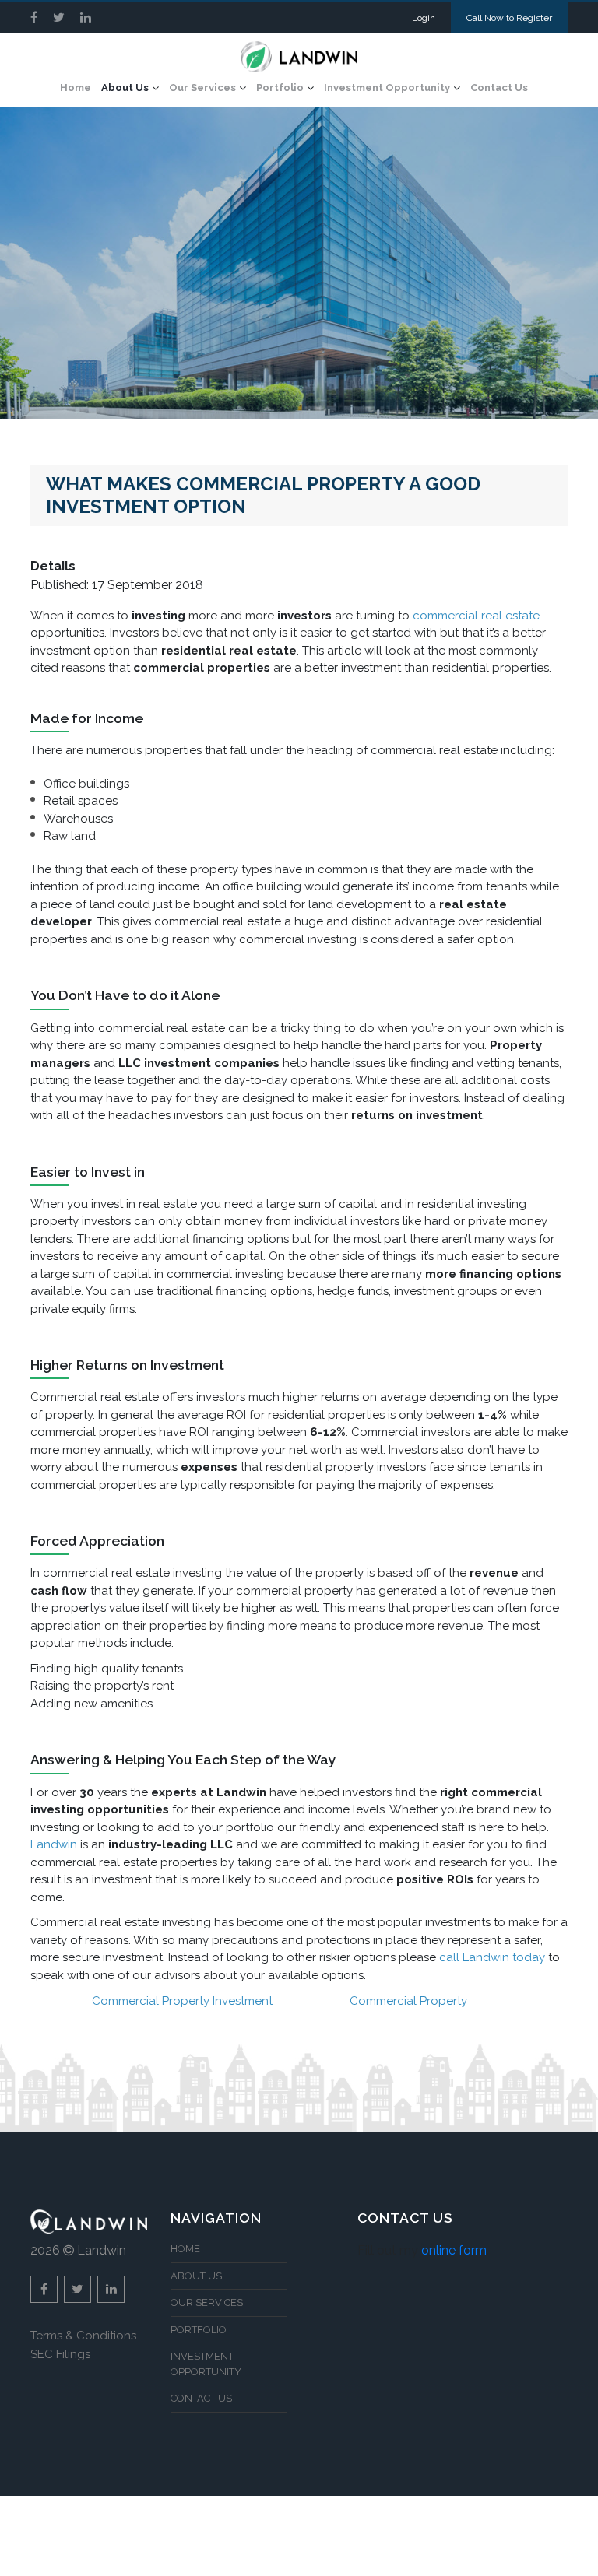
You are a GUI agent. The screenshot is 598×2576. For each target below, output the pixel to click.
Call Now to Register (509, 18)
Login (424, 18)
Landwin (54, 1844)
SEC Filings (60, 2354)
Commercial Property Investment (182, 2001)
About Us (125, 88)
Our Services (202, 88)
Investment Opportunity (387, 88)
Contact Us (499, 88)
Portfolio (280, 88)
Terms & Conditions (83, 2336)
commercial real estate (476, 616)
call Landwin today (492, 1957)
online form (454, 2250)
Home (76, 88)
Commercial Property (408, 2001)
